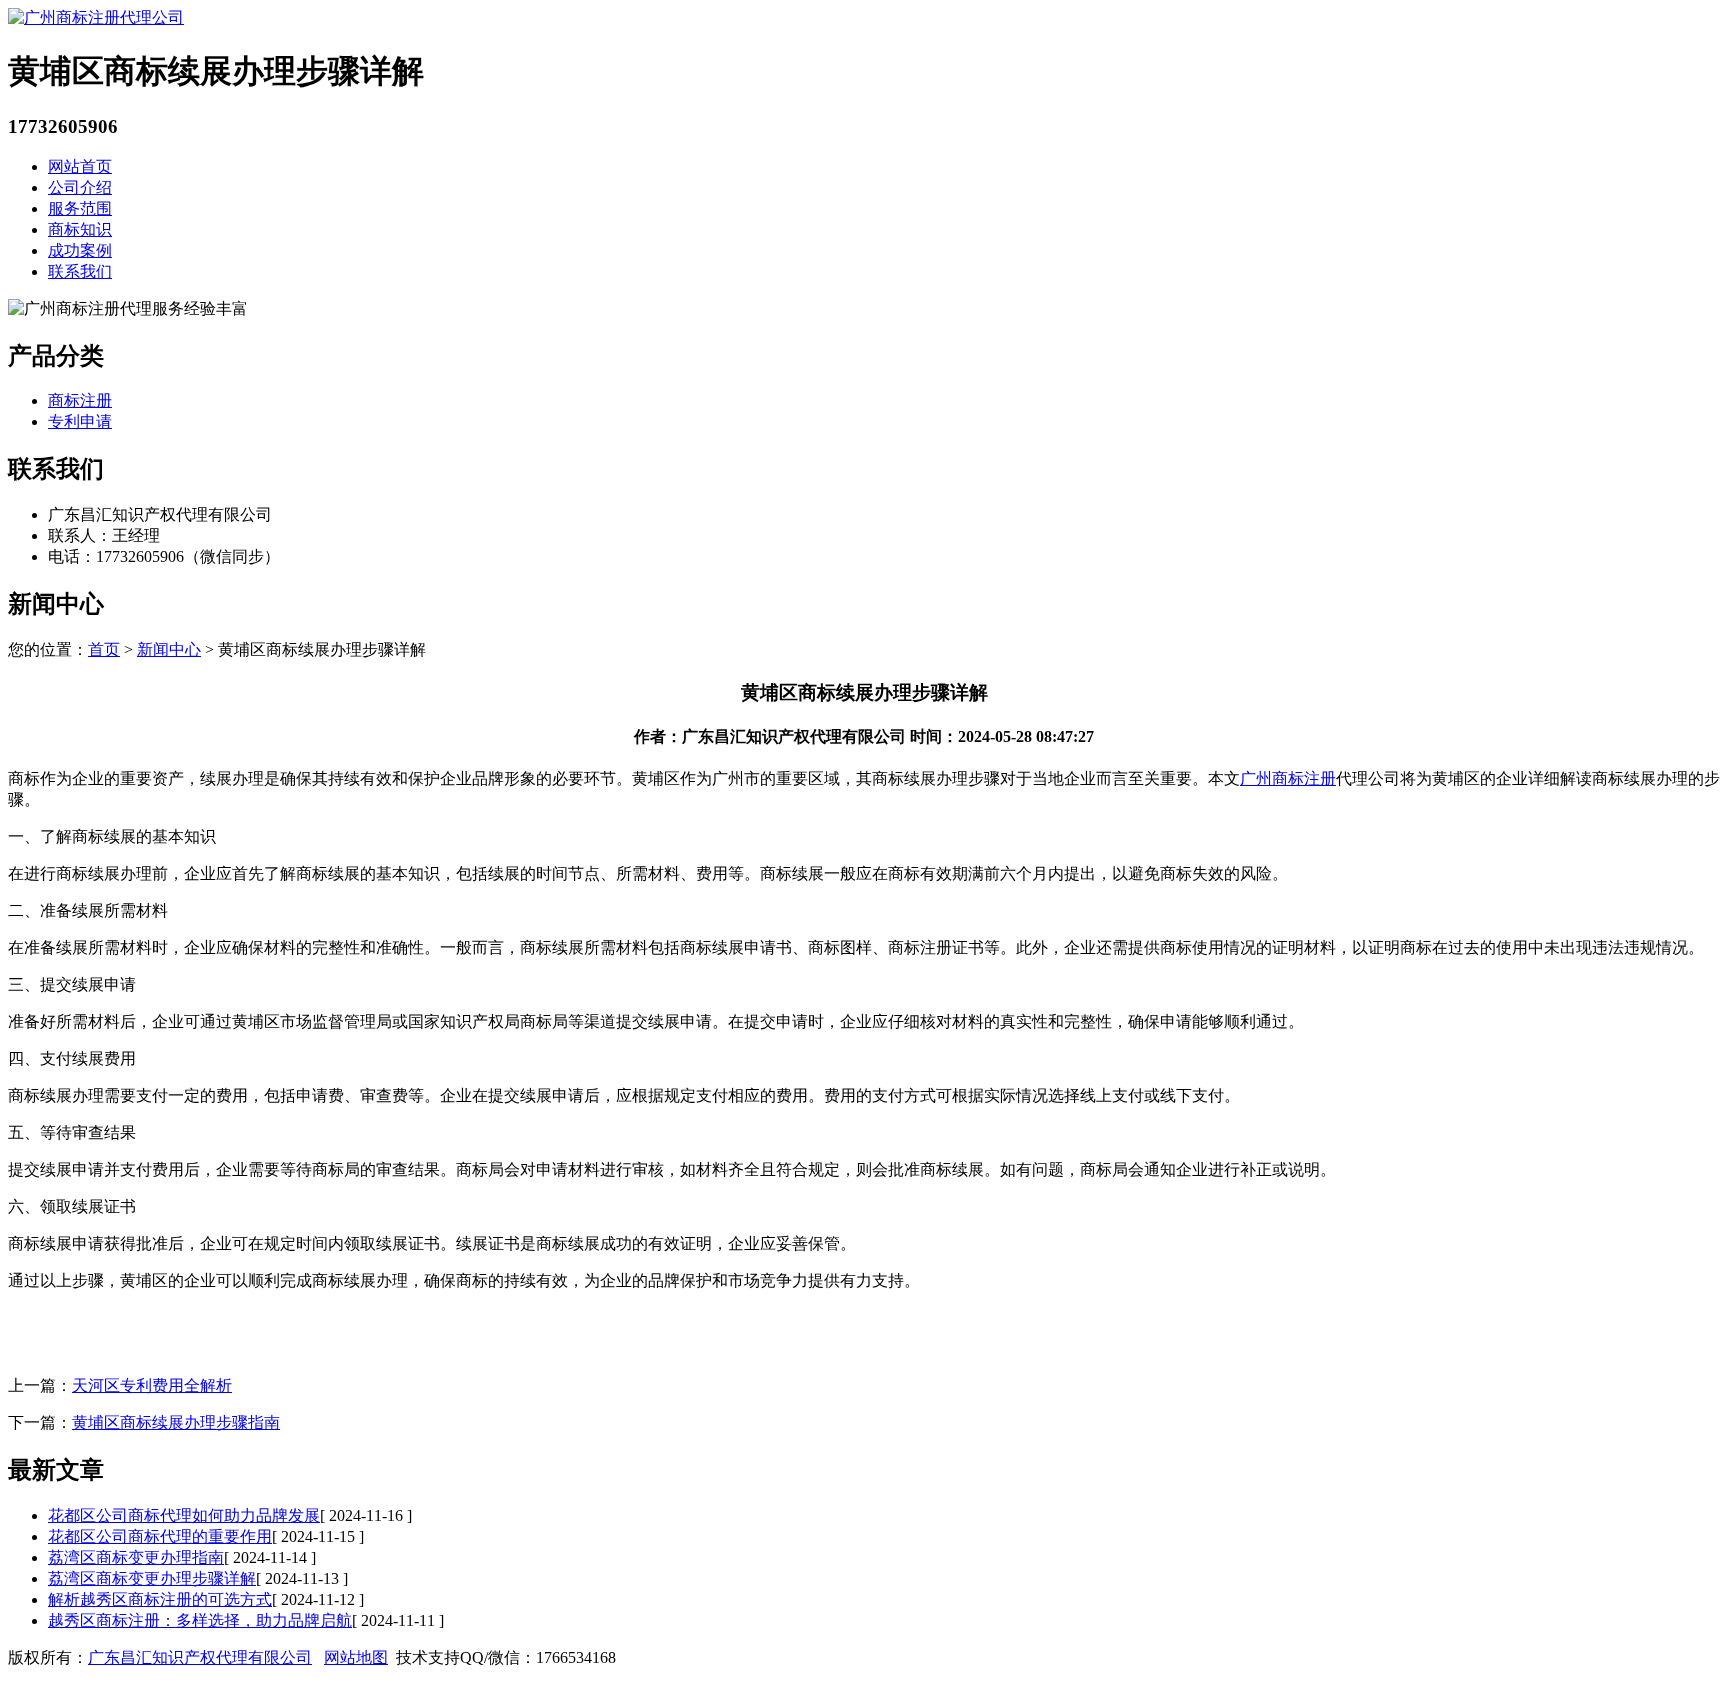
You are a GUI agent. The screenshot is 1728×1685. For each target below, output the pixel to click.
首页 (104, 649)
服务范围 (80, 208)
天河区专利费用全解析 (152, 1385)
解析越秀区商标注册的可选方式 (160, 1599)
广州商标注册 (1288, 778)
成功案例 (80, 250)
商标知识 (80, 229)
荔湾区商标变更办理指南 (136, 1557)
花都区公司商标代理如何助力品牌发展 (184, 1515)
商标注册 (80, 400)
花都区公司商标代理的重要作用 (160, 1536)
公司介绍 (80, 187)
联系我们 (80, 271)
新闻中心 (169, 649)
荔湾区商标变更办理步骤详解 (152, 1578)
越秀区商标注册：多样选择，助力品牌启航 (200, 1620)
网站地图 (356, 1657)
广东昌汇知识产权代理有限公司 (200, 1657)
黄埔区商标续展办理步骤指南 (176, 1422)
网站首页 (80, 166)
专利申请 (80, 421)
